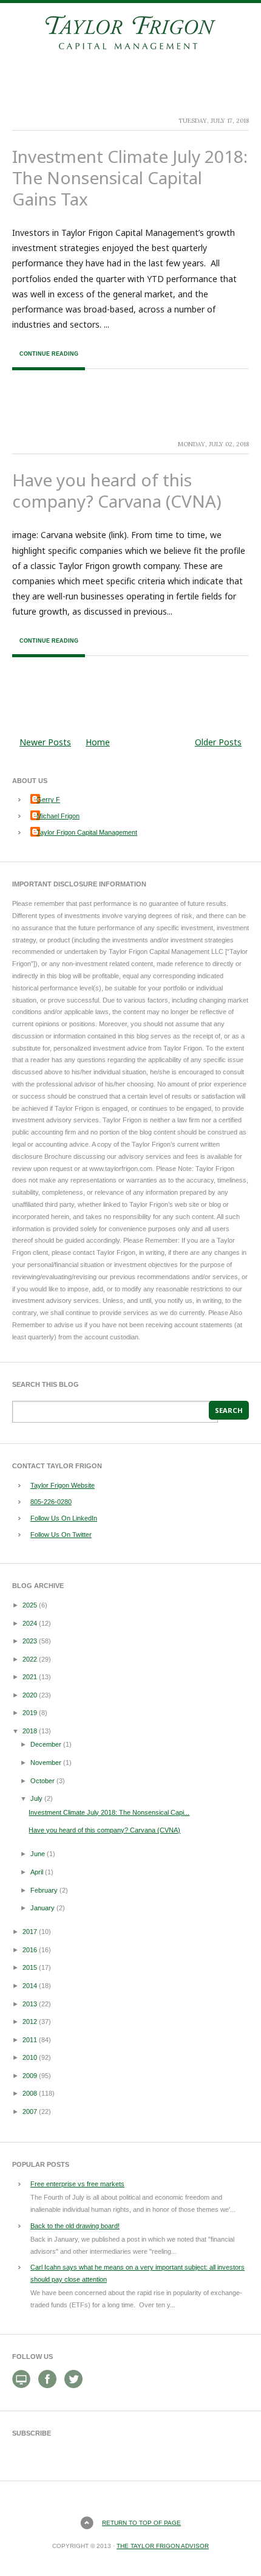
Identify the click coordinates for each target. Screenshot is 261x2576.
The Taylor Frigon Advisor (163, 2546)
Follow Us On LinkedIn (64, 1518)
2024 (30, 1623)
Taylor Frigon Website (63, 1485)
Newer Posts (45, 742)
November (46, 1763)
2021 (30, 1677)
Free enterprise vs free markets (77, 2184)
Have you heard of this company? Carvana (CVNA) (117, 490)
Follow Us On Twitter (61, 1535)
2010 (30, 2057)
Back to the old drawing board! (75, 2226)
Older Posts (218, 742)
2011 (30, 2040)
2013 (30, 2004)
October (42, 1781)
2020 (30, 1695)
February (44, 1890)
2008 (30, 2093)
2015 (30, 1967)
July (36, 1798)
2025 (30, 1605)
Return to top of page (141, 2523)
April (37, 1872)
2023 (30, 1641)
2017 (30, 1932)
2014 (30, 1986)
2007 (30, 2112)
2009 (30, 2076)
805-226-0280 (51, 1502)
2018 (30, 1731)
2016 (30, 1950)
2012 (30, 2022)
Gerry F (48, 799)
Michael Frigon (58, 816)
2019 (30, 1713)
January (42, 1908)
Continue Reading (49, 354)
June (38, 1854)
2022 (30, 1659)
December (46, 1744)
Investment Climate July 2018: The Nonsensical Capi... (109, 1812)
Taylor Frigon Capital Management (87, 832)
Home (98, 742)
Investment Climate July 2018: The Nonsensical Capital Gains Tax (130, 178)
